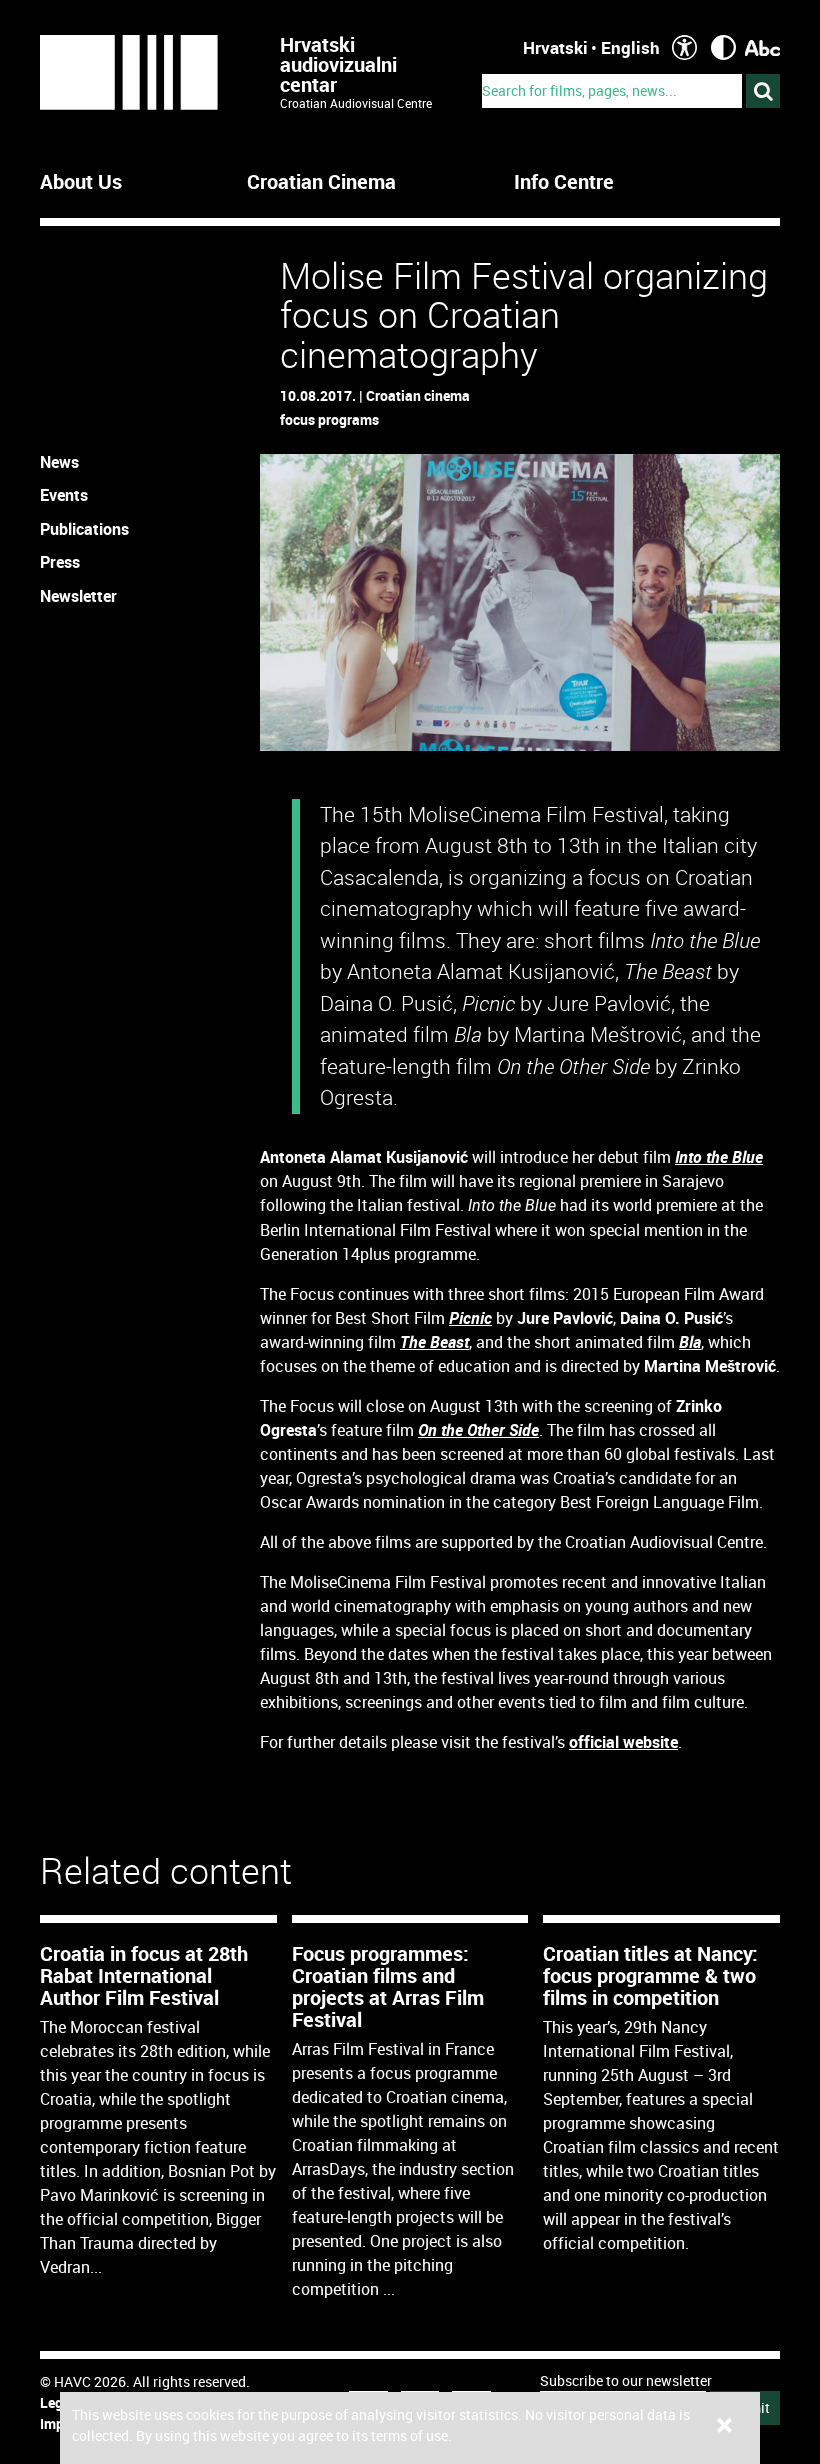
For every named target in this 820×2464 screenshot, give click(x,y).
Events (64, 495)
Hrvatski (555, 47)
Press (60, 562)
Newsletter (78, 596)
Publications (84, 529)
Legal (57, 2402)
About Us (81, 182)
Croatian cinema (418, 395)
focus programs (329, 419)
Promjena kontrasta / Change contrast (723, 47)
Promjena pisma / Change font (762, 47)
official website (623, 1742)
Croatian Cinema (321, 182)
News (59, 462)
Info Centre (564, 182)
